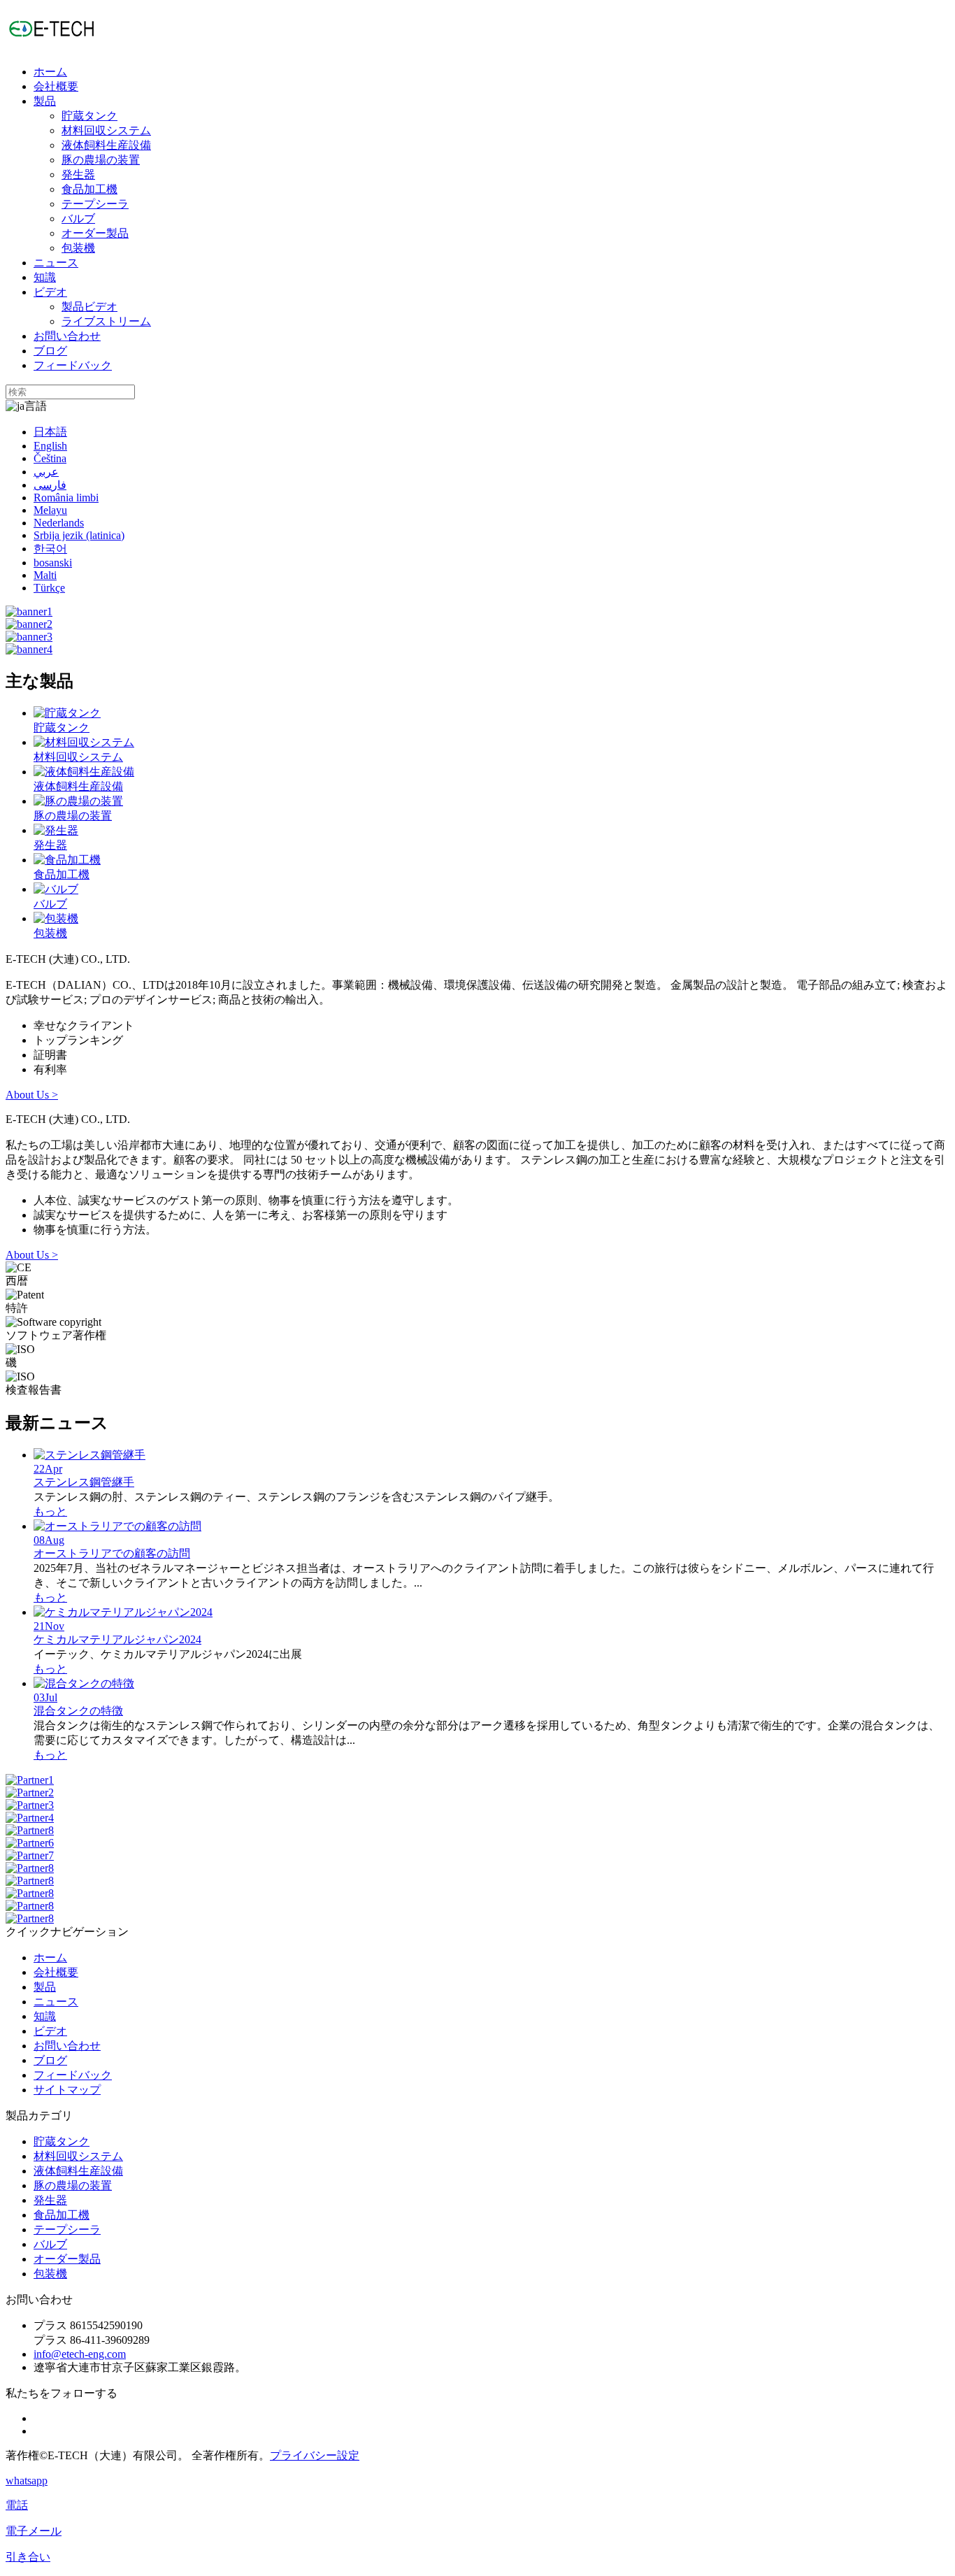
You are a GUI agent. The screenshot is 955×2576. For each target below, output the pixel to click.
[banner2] (29, 624)
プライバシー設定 (315, 2455)
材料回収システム (106, 130)
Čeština (50, 458)
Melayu (50, 510)
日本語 (50, 432)
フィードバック (73, 365)
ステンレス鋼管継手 (84, 1482)
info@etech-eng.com (80, 2354)
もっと (50, 1511)
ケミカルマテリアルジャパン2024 (117, 1639)
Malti (45, 575)
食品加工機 (89, 189)
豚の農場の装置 (101, 160)
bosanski (53, 563)
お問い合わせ (67, 336)
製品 (45, 101)
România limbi (66, 498)
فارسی (50, 485)
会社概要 (56, 86)
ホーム (50, 72)
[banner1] (29, 611)
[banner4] (29, 649)
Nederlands (59, 523)
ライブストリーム (106, 321)
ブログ (50, 351)
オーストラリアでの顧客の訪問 (112, 1553)
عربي (46, 472)
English (50, 446)
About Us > (32, 1095)
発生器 (78, 174)
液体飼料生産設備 (106, 145)
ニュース (56, 263)
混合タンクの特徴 (78, 1711)
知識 (45, 277)
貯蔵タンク (89, 116)
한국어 (50, 549)
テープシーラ (95, 204)
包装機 (78, 248)
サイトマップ (67, 2090)
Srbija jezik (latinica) (79, 535)
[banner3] (29, 637)
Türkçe (49, 588)
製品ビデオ (89, 307)
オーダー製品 (95, 233)
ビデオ (50, 292)
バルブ (78, 219)
